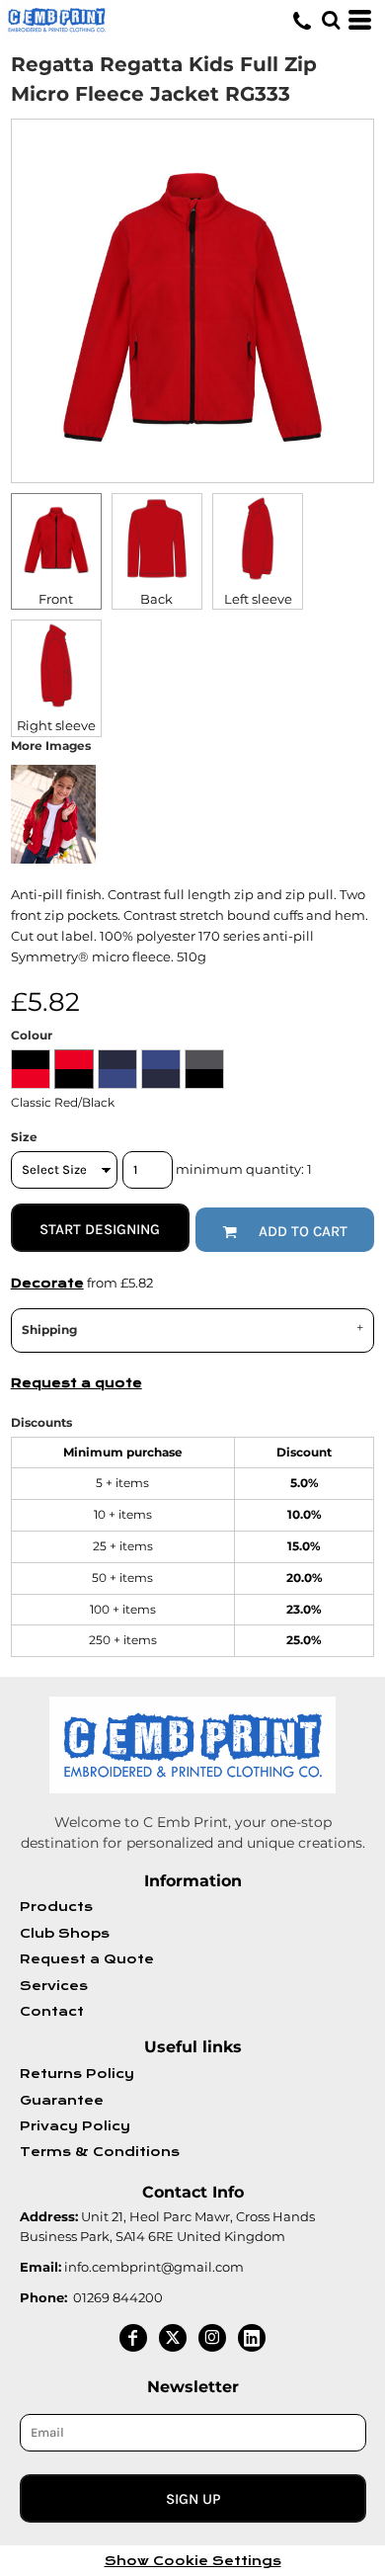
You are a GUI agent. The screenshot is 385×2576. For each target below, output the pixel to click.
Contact (52, 2012)
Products (56, 1907)
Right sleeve (56, 725)
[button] (331, 20)
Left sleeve (258, 599)
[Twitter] (173, 2338)
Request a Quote (87, 1959)
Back (156, 599)
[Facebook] (133, 2338)
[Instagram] (212, 2338)
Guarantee (62, 2101)
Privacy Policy (75, 2126)
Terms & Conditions (100, 2152)
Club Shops (65, 1934)
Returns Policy (77, 2074)
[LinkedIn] (252, 2338)
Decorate (47, 1284)
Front (56, 599)
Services (54, 1986)
